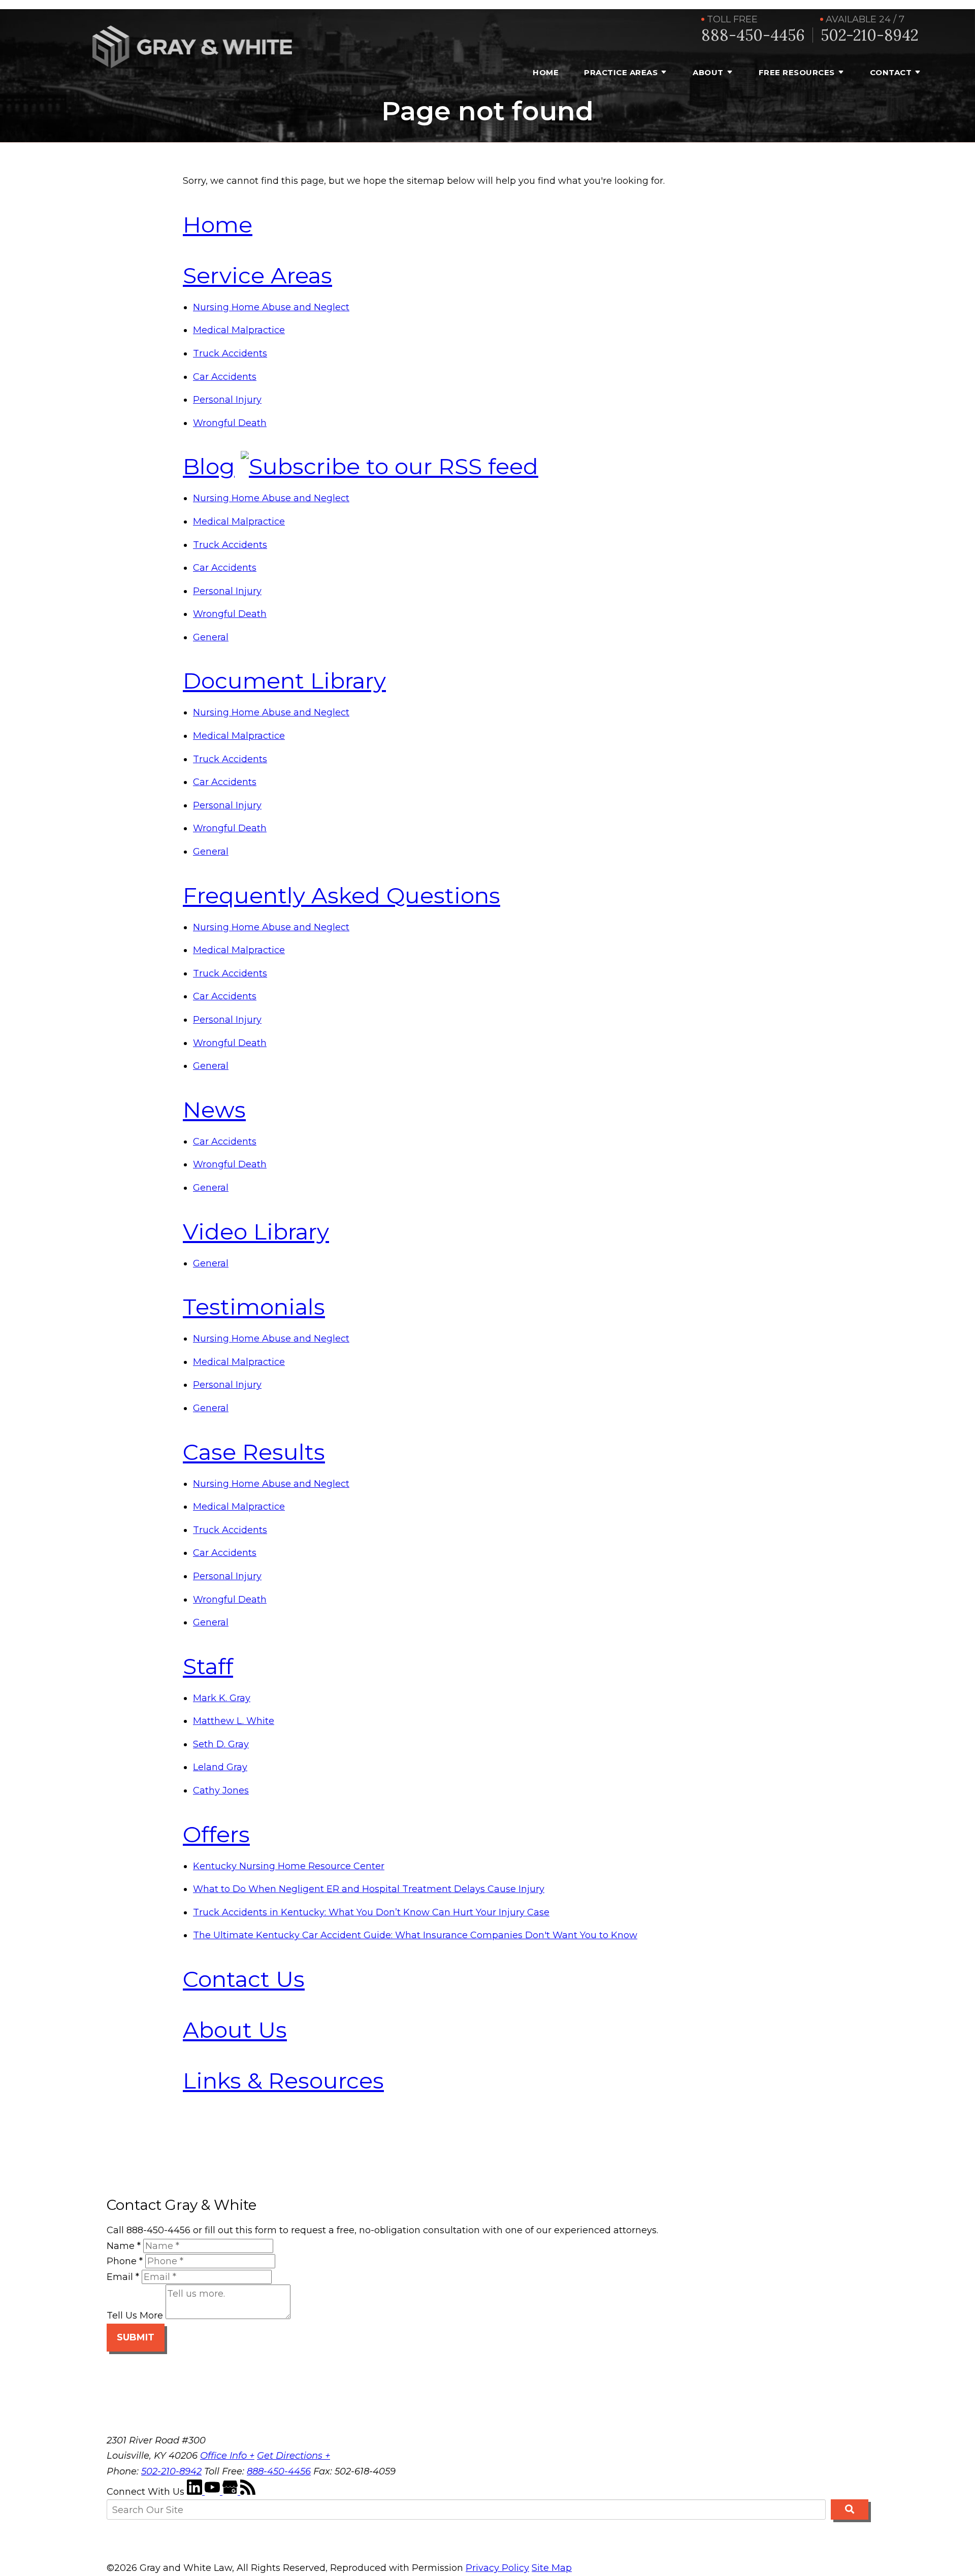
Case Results (254, 1452)
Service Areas (257, 275)
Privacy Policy (497, 2568)
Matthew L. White (234, 1721)
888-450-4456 (753, 35)
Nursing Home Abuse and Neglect (271, 307)
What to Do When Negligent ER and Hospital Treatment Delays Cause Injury (369, 1889)
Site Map (552, 2568)
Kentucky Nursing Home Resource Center (289, 1866)
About (708, 72)
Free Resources (797, 72)
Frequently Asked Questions (342, 895)
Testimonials (254, 1307)
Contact (891, 72)
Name (124, 2246)
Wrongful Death (230, 423)
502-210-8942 (870, 35)
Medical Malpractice (239, 330)
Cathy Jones (221, 1790)
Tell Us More (135, 2316)
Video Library (256, 1231)
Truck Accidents (230, 353)
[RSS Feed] (248, 2492)
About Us (235, 2030)
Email (123, 2277)
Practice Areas (621, 72)
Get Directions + (294, 2456)
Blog (209, 466)
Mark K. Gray (222, 1698)
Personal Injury (227, 400)
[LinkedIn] (196, 2492)
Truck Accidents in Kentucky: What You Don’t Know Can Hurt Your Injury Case (371, 1912)
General (211, 637)
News (214, 1110)
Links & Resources (283, 2080)
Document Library (284, 680)
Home (546, 72)
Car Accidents (225, 377)
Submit (136, 2337)
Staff (208, 1666)
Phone (125, 2261)
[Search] (850, 2509)
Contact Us (244, 1979)
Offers (216, 1834)
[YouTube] (214, 2492)
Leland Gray (220, 1767)
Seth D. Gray (221, 1744)
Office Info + (227, 2456)
